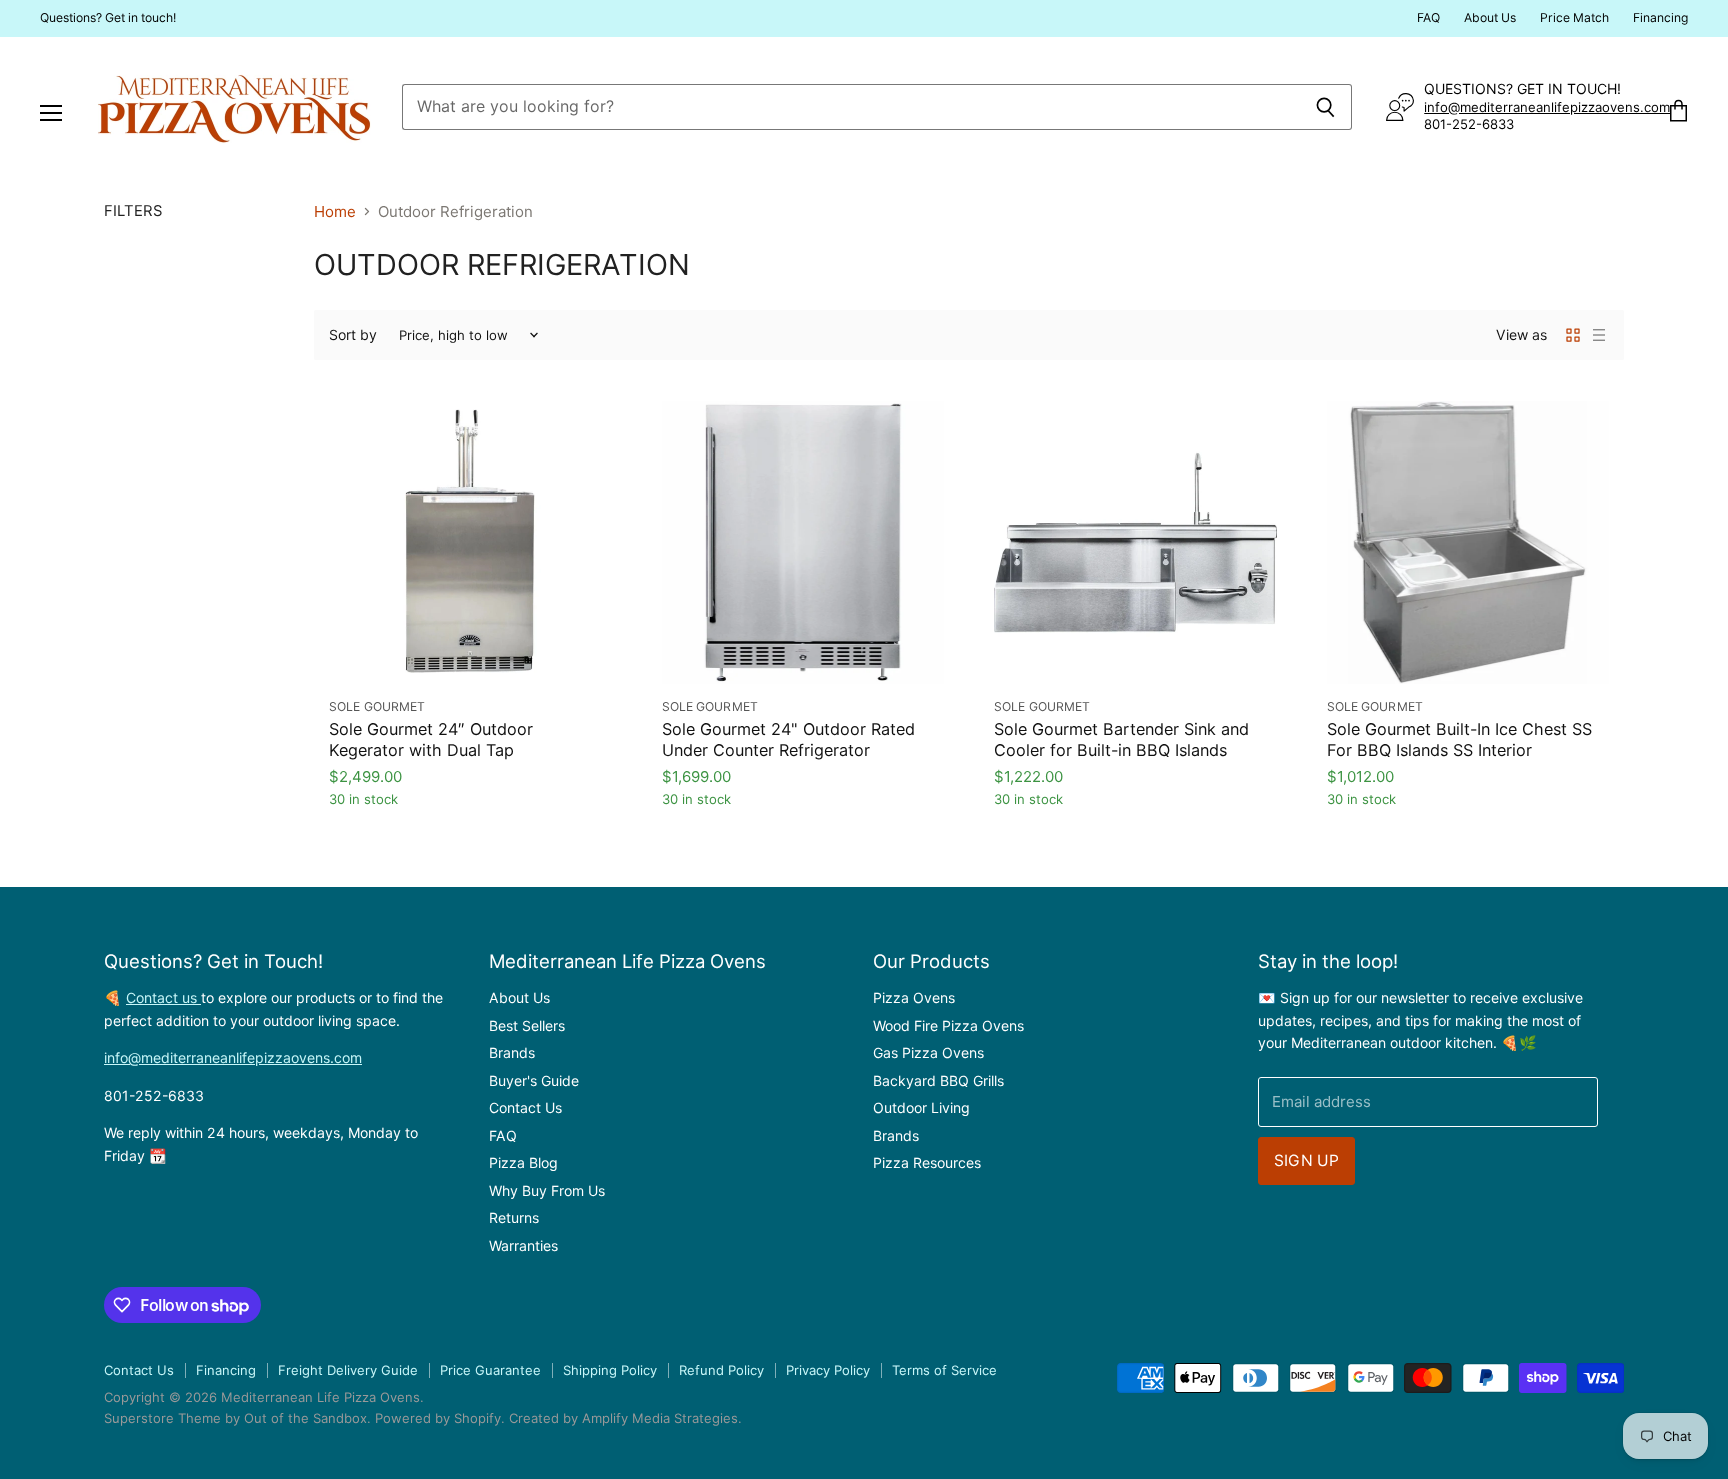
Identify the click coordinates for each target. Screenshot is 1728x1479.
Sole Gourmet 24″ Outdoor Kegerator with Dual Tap (431, 739)
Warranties (523, 1245)
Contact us (163, 997)
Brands (512, 1052)
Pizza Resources (927, 1162)
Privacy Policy (828, 1370)
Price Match (1574, 18)
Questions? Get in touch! (108, 18)
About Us (1490, 18)
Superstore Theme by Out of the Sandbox (235, 1418)
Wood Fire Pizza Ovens (948, 1025)
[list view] (1599, 335)
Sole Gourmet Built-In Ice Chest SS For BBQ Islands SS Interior (1459, 739)
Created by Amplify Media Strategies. (625, 1418)
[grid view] (1573, 335)
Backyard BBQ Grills (938, 1080)
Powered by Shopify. (440, 1418)
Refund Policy (721, 1370)
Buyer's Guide (534, 1080)
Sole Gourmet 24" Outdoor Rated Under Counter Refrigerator (788, 739)
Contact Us (525, 1107)
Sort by (353, 335)
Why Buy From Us (547, 1190)
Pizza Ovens (914, 997)
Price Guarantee (490, 1370)
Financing (1660, 18)
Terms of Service (944, 1370)
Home (335, 211)
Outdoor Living (921, 1107)
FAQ (1428, 18)
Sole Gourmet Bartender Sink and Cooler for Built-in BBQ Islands (1121, 739)
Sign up (1306, 1160)
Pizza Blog (523, 1162)
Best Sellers (527, 1025)
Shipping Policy (610, 1370)
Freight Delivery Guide (348, 1370)
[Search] (1325, 107)
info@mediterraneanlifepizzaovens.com (1547, 107)
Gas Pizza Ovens (928, 1052)
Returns (514, 1217)
